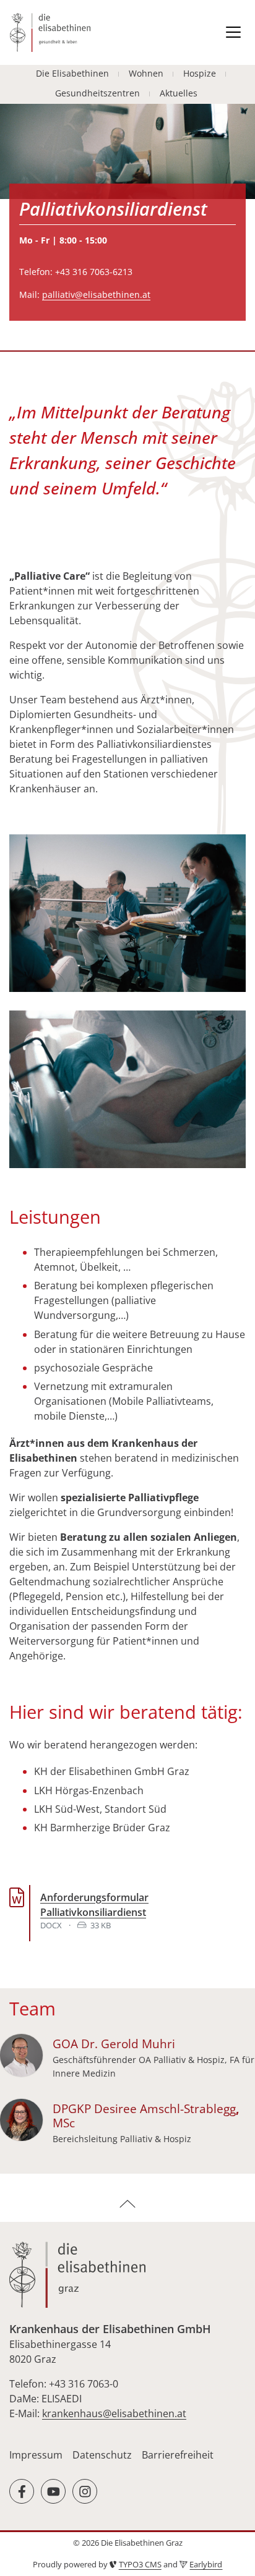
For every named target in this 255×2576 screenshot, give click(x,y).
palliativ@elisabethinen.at (96, 294)
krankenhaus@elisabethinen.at (114, 2413)
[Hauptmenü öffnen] (233, 32)
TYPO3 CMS (140, 2564)
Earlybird (206, 2564)
